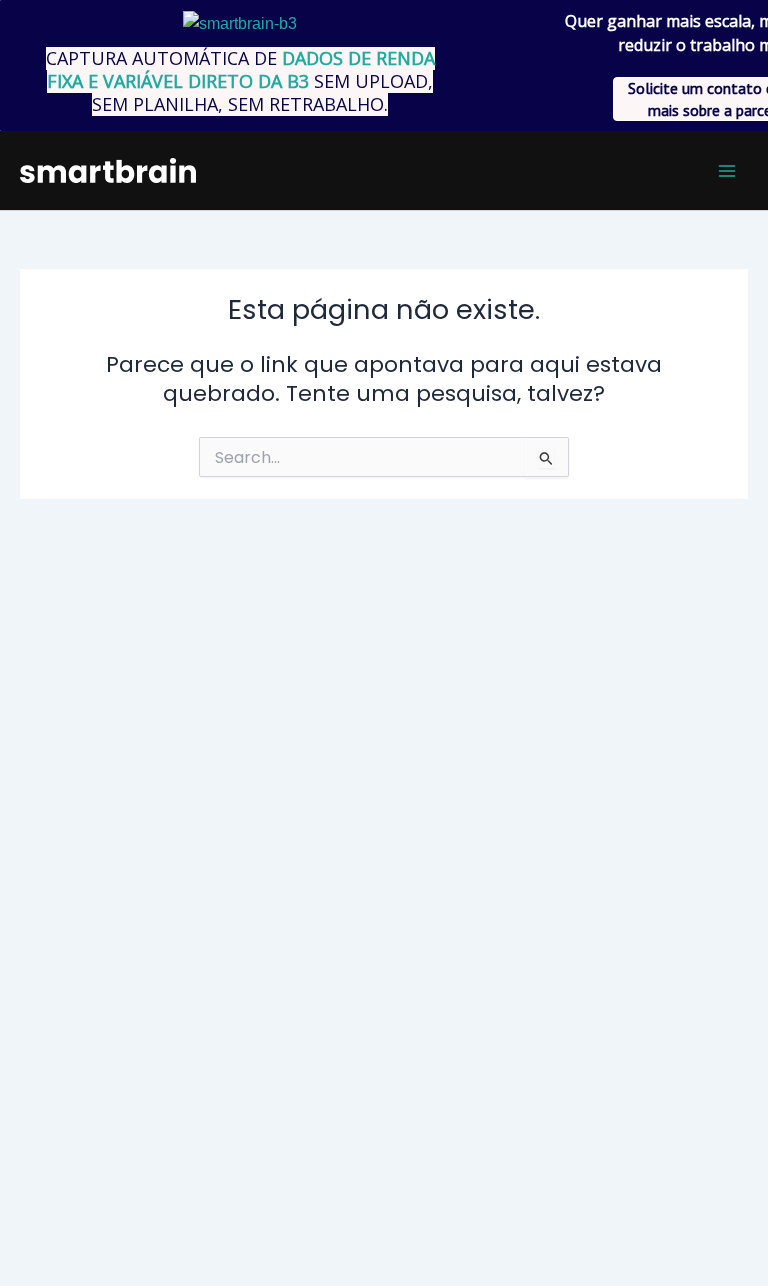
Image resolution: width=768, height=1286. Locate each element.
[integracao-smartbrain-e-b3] (240, 23)
